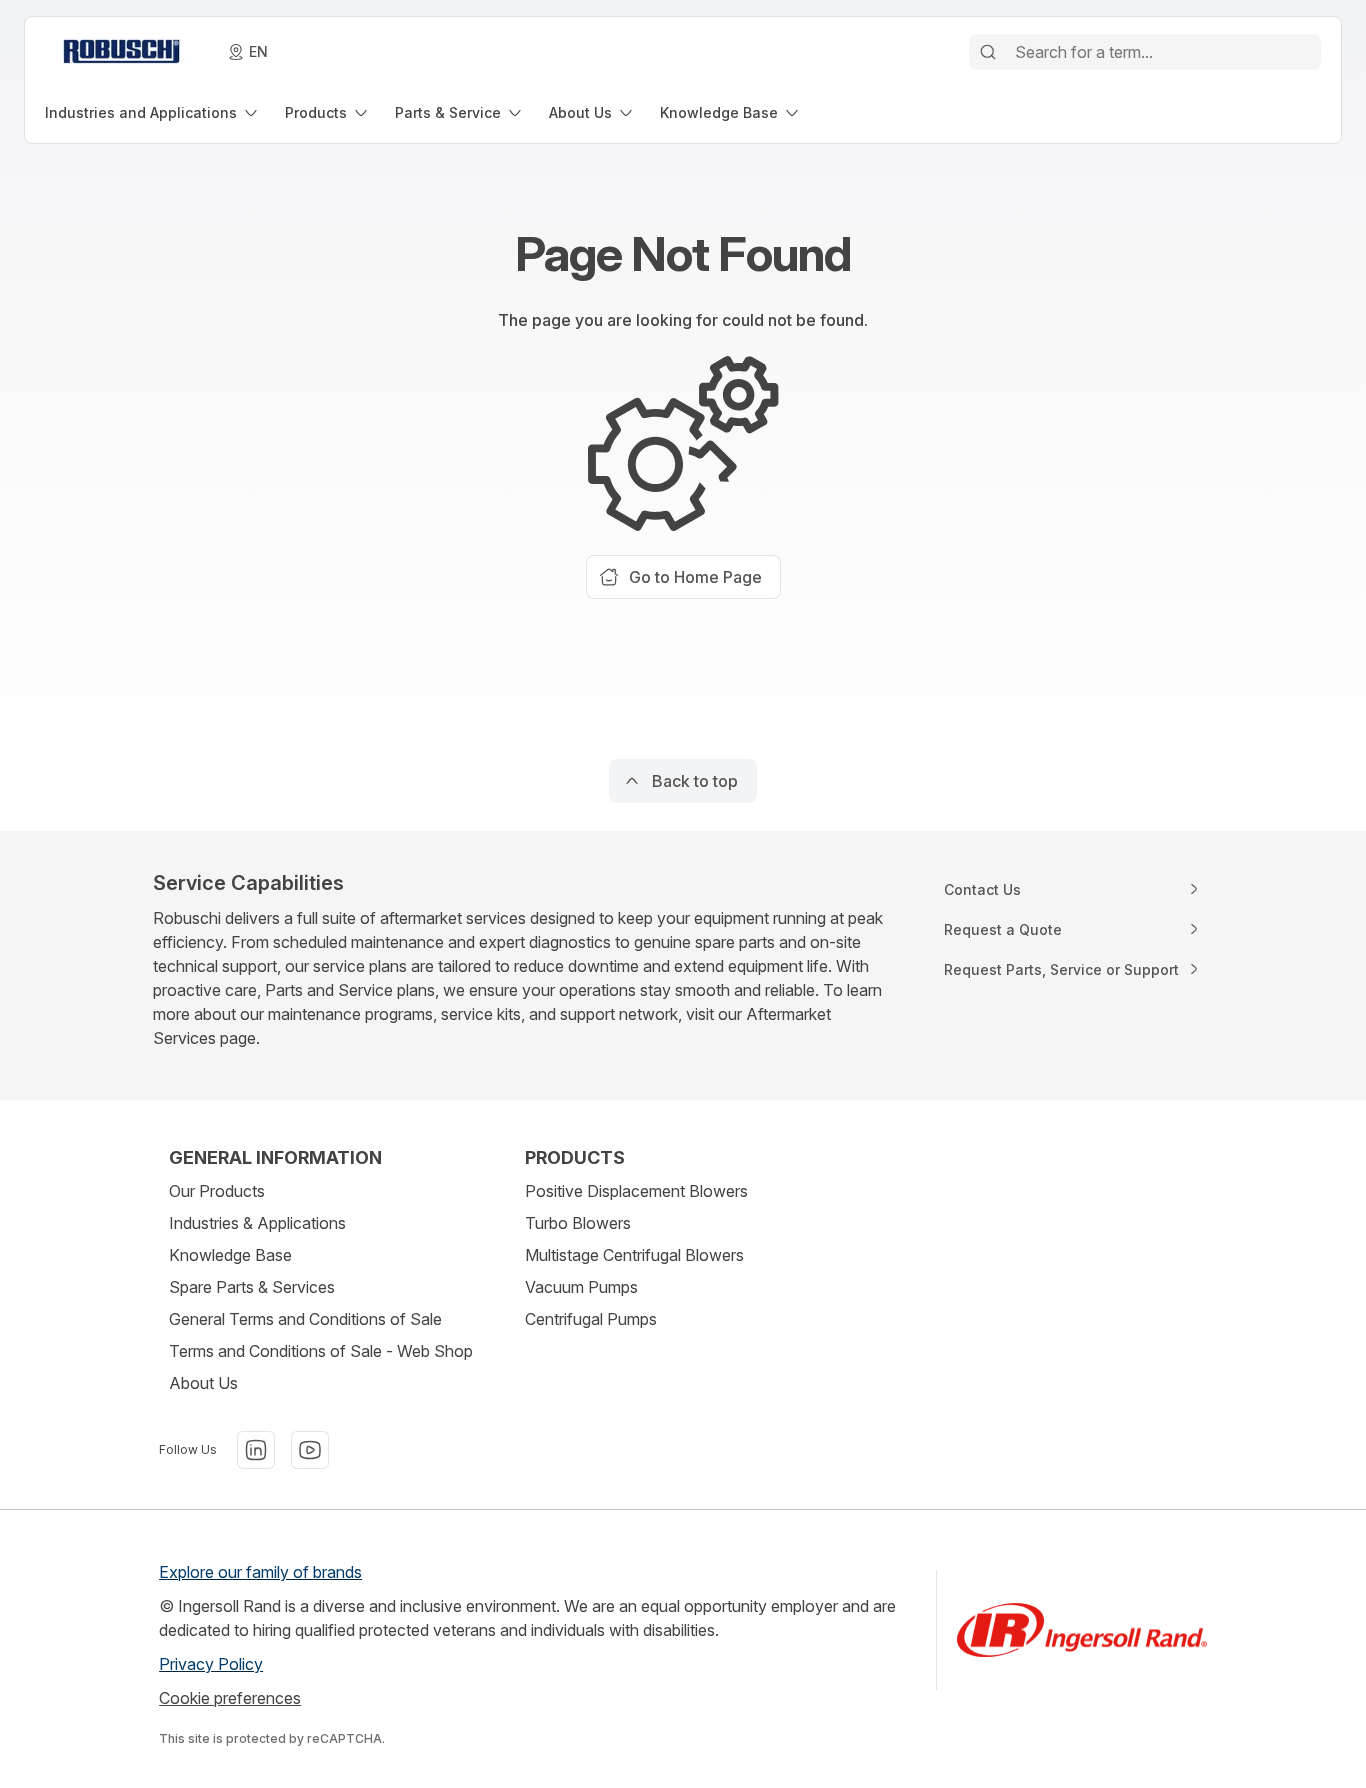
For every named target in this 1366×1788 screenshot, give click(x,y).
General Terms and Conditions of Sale (305, 1319)
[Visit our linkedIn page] (256, 1450)
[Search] (988, 52)
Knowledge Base (230, 1255)
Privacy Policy (211, 1664)
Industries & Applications (257, 1223)
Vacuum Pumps (581, 1287)
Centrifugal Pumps (591, 1319)
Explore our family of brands (260, 1572)
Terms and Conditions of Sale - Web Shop (321, 1351)
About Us (203, 1383)
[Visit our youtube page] (310, 1450)
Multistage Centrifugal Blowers (634, 1255)
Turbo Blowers (578, 1223)
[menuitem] (153, 112)
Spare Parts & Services (252, 1287)
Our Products (217, 1191)
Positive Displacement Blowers (636, 1191)
